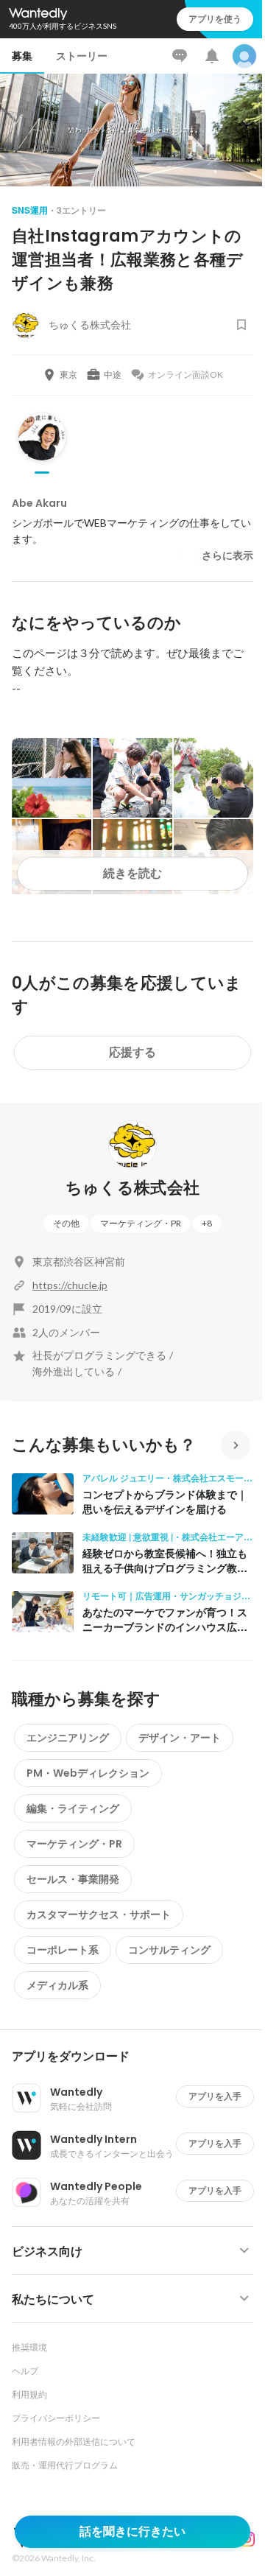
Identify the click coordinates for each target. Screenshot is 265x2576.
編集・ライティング (73, 1808)
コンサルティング (169, 1950)
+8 (207, 1223)
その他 (66, 1223)
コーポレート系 (63, 1950)
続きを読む (132, 873)
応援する (132, 1052)
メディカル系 (57, 1985)
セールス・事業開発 (73, 1879)
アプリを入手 (215, 2096)
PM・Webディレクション (88, 1773)
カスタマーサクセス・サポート (99, 1915)
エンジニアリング (68, 1738)
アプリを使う (215, 19)
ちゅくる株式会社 (133, 1188)
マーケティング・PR (141, 1223)
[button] (138, 2057)
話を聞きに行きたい (132, 2531)
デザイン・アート (180, 1738)
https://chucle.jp (70, 1285)
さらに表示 (227, 555)
